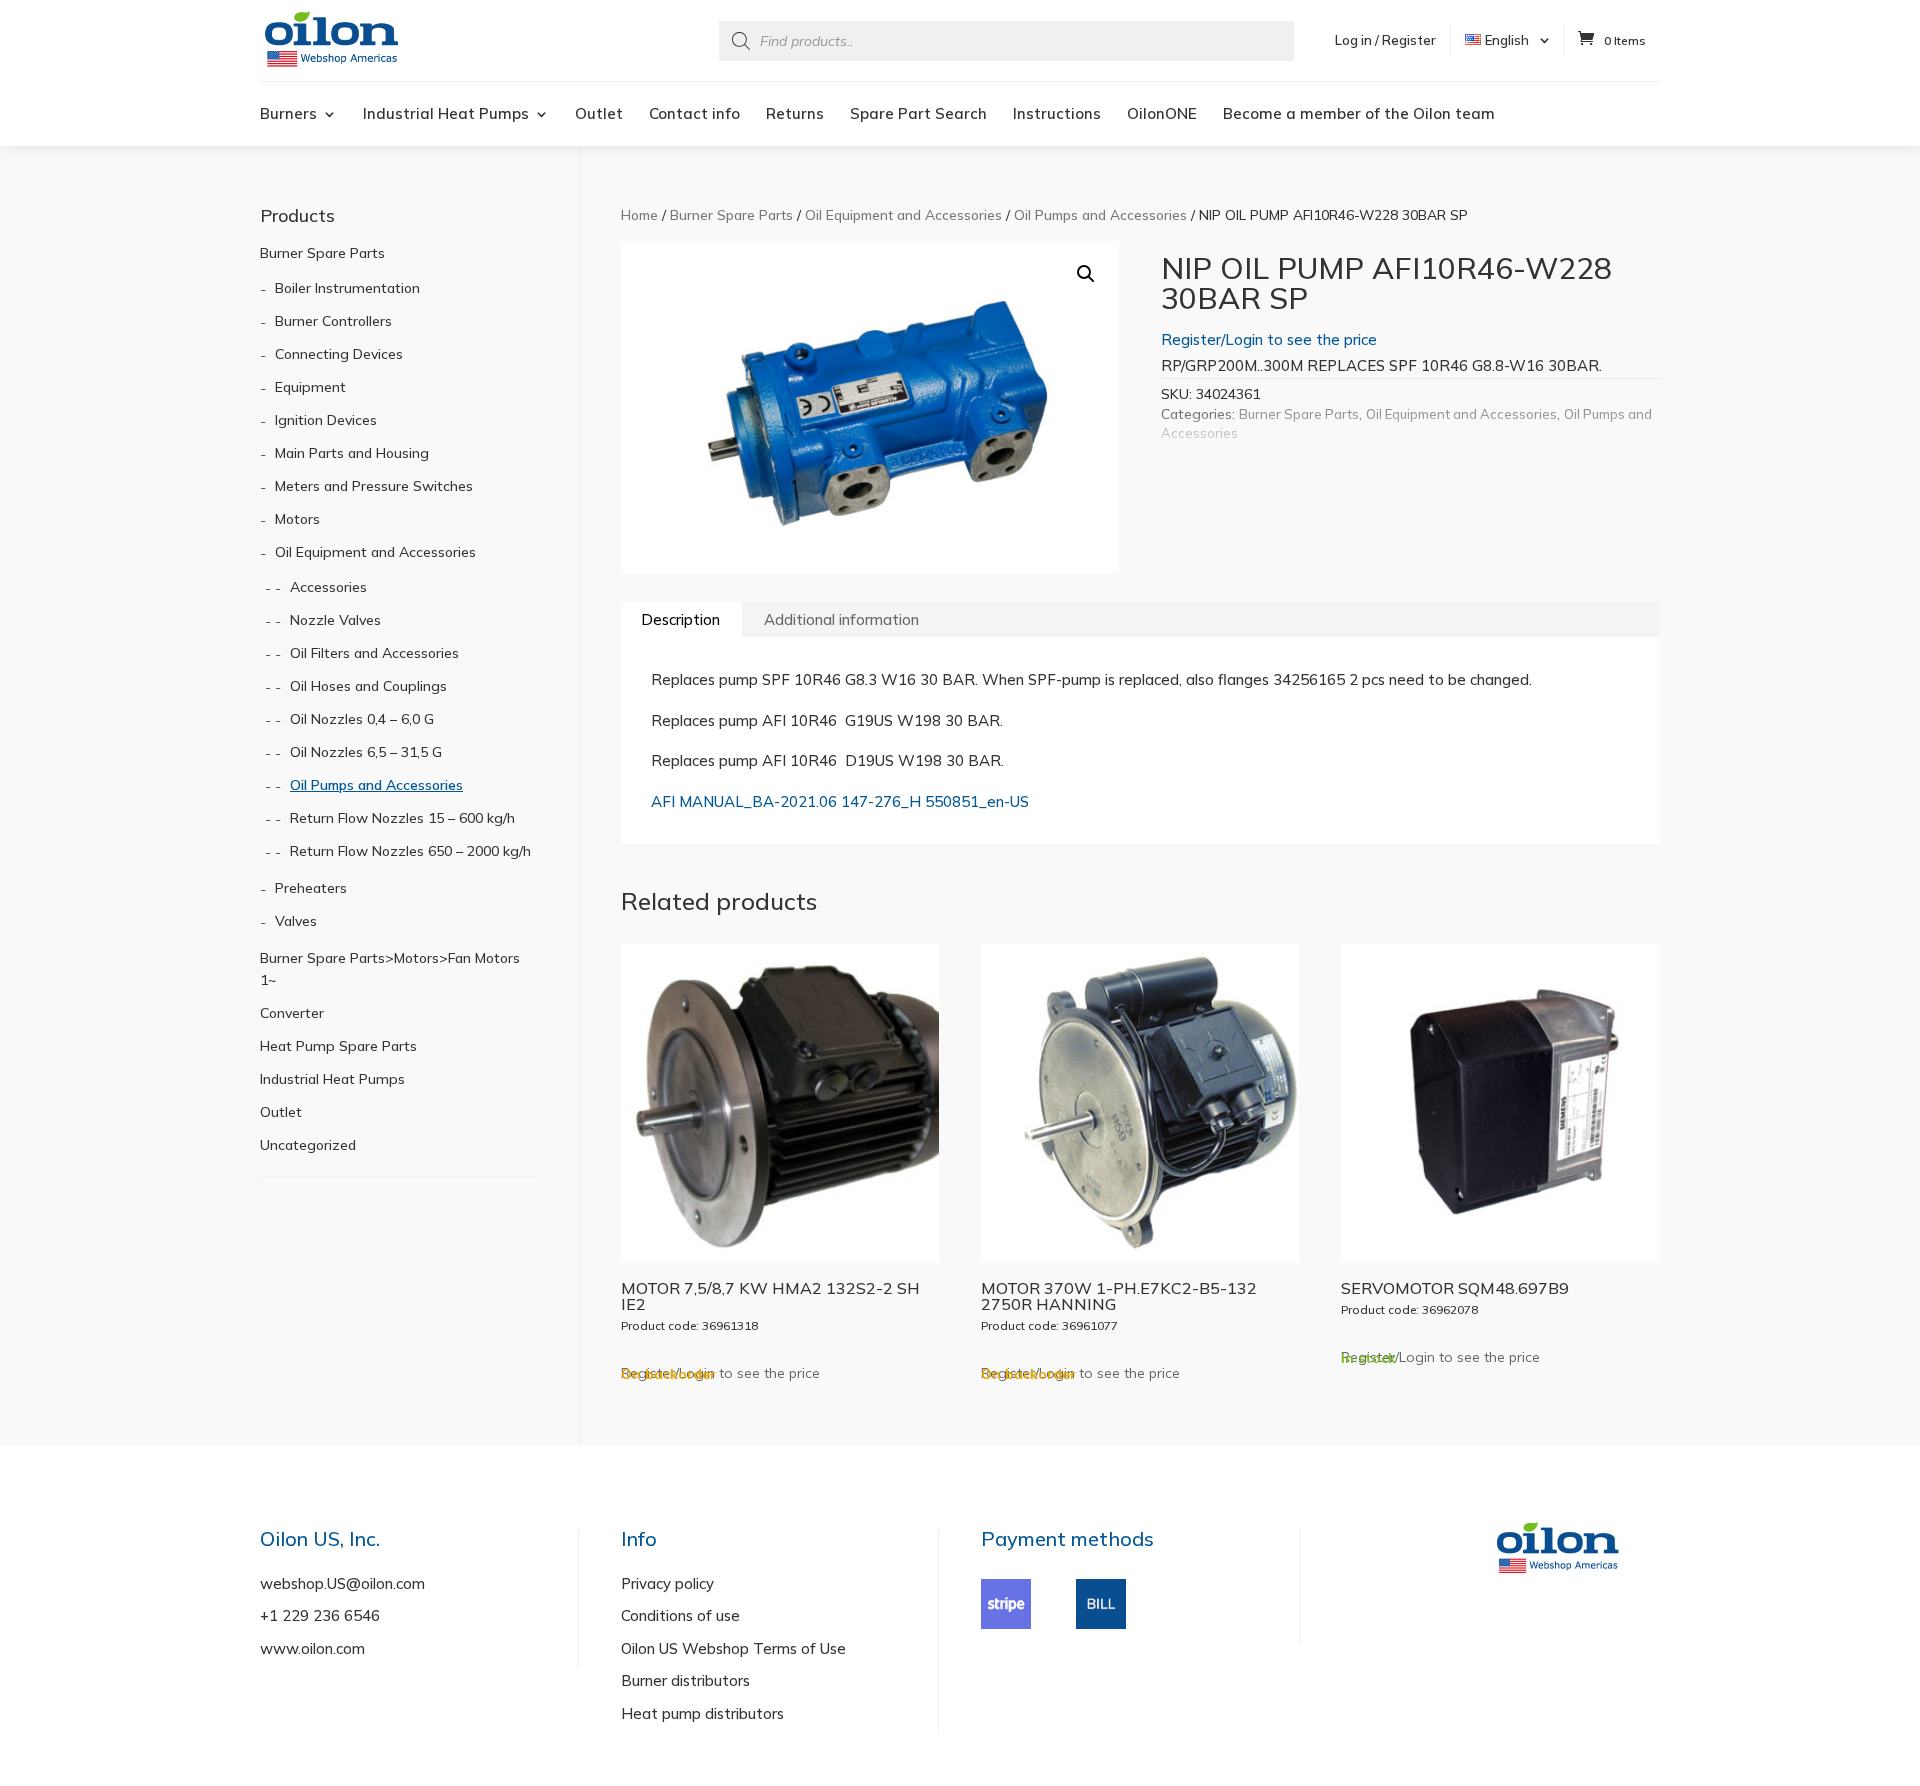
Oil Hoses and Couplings (368, 686)
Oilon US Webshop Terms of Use (733, 1648)
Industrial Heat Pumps (446, 115)
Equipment (310, 387)
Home (639, 214)
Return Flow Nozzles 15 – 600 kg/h (402, 818)
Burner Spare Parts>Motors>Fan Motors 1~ (390, 969)
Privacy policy (667, 1583)
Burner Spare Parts (731, 214)
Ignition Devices (326, 420)
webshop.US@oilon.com (342, 1583)
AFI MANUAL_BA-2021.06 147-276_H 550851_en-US (840, 801)
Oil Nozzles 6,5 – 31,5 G (366, 752)
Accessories (328, 587)
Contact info (694, 115)
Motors (297, 519)
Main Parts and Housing (352, 453)
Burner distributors (685, 1680)
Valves (296, 921)
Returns (795, 115)
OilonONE (1162, 115)
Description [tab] (680, 619)
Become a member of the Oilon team (1359, 115)
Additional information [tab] (841, 619)
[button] (1086, 274)
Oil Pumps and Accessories (1100, 214)
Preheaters (311, 888)
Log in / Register (1385, 40)
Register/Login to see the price (1269, 339)
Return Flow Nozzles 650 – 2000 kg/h (410, 851)
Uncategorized (308, 1145)
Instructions (1057, 115)
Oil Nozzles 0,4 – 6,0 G (362, 719)
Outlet (599, 115)
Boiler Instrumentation (347, 288)
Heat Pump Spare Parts (338, 1046)
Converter (292, 1013)
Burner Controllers (333, 321)
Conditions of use (680, 1615)
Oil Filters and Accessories (374, 653)
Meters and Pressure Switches (374, 486)
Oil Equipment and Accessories (903, 214)
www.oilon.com (312, 1648)
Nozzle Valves (335, 620)
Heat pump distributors (702, 1713)
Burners (288, 115)
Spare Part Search (918, 115)
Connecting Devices (339, 354)
